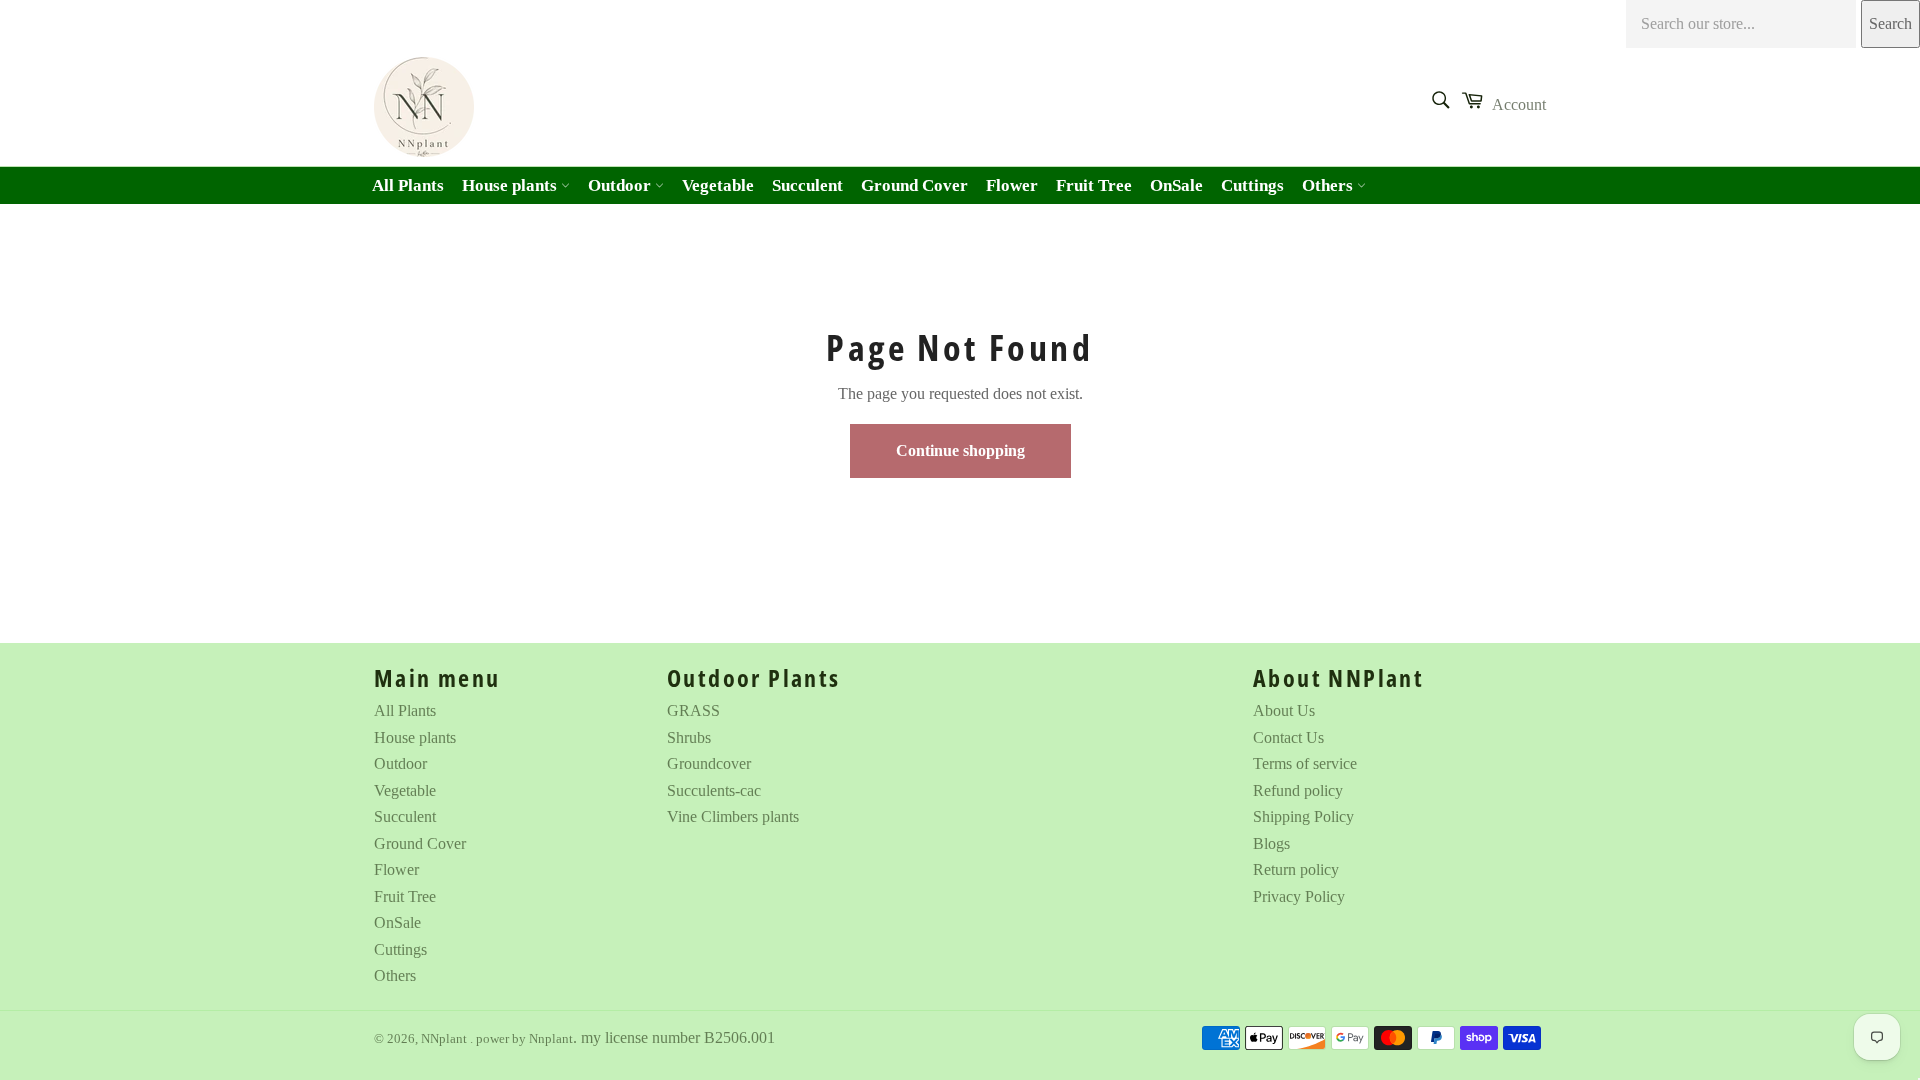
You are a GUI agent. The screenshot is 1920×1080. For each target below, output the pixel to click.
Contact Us (1288, 737)
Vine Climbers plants (733, 816)
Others (1329, 185)
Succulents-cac (714, 790)
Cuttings (1252, 185)
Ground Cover (914, 185)
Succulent (807, 185)
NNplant (445, 1039)
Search (1890, 23)
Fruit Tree (1094, 185)
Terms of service (1305, 763)
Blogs (1271, 843)
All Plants (408, 185)
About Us (1284, 710)
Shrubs (689, 737)
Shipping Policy (1303, 816)
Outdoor (621, 185)
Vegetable (718, 185)
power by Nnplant (524, 1039)
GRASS (693, 710)
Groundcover (709, 763)
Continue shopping (960, 450)
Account (1519, 104)
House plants (511, 185)
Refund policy (1298, 790)
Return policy (1296, 869)
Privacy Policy (1299, 896)
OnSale (1176, 185)
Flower (1012, 185)
